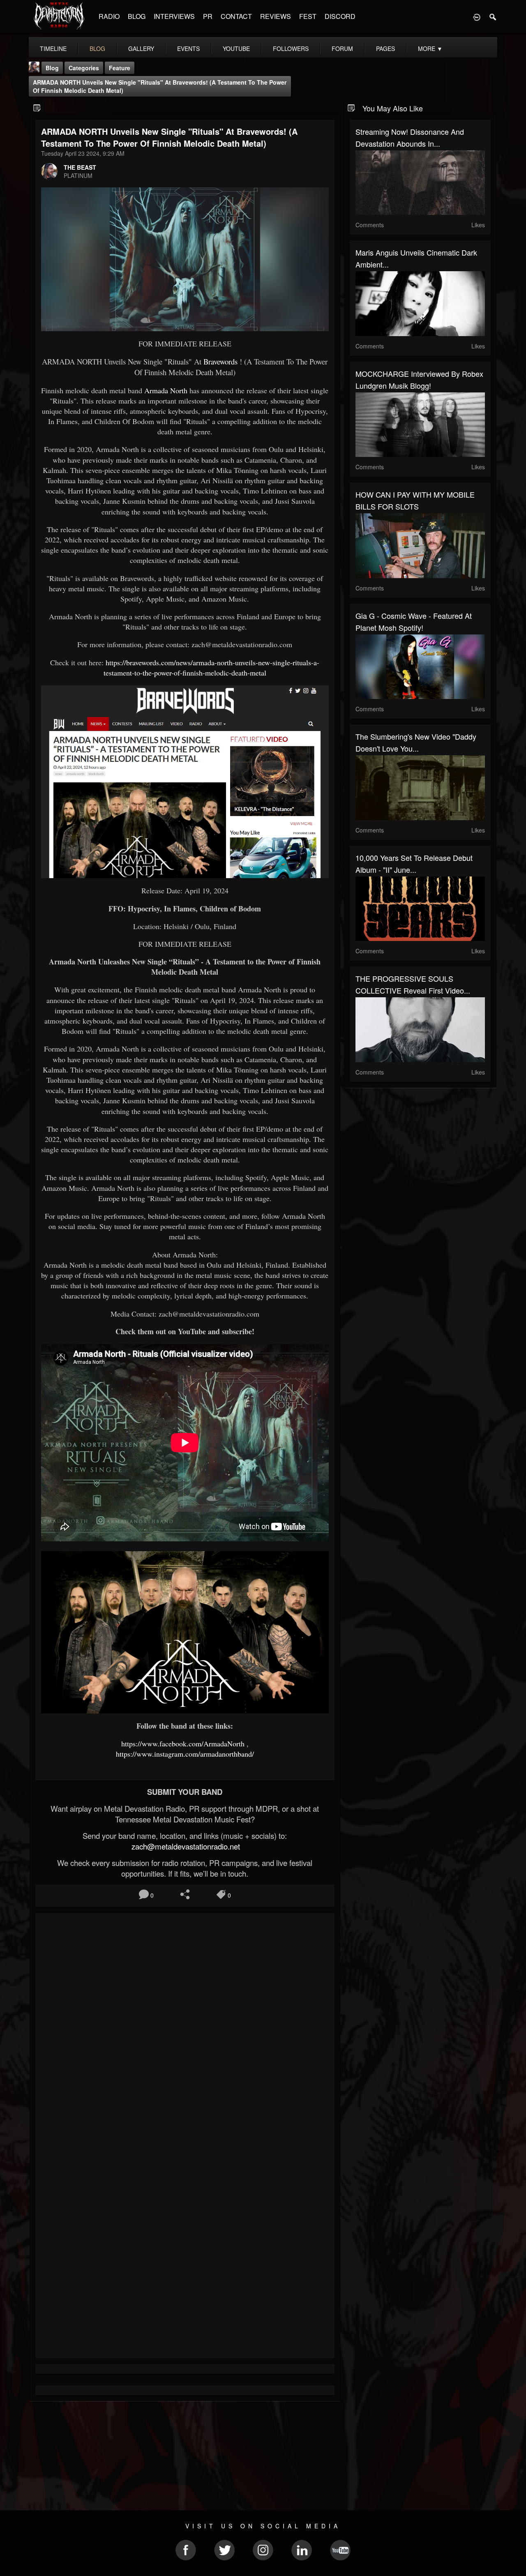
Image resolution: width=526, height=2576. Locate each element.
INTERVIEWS (174, 16)
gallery (141, 48)
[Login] (477, 16)
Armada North (165, 390)
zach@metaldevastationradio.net (185, 1846)
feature (120, 68)
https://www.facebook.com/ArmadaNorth (183, 1743)
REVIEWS (276, 16)
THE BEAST (80, 167)
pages (385, 48)
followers (291, 48)
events (188, 48)
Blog (52, 68)
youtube (236, 48)
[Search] (493, 16)
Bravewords (220, 361)
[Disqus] (185, 2029)
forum (342, 48)
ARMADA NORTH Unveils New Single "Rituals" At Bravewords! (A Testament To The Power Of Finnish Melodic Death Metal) (160, 86)
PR (208, 16)
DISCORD (340, 16)
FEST (308, 16)
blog (97, 48)
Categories (84, 68)
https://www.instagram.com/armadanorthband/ (185, 1754)
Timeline (53, 48)
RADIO (109, 16)
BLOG (137, 16)
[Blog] (37, 107)
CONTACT (236, 16)
